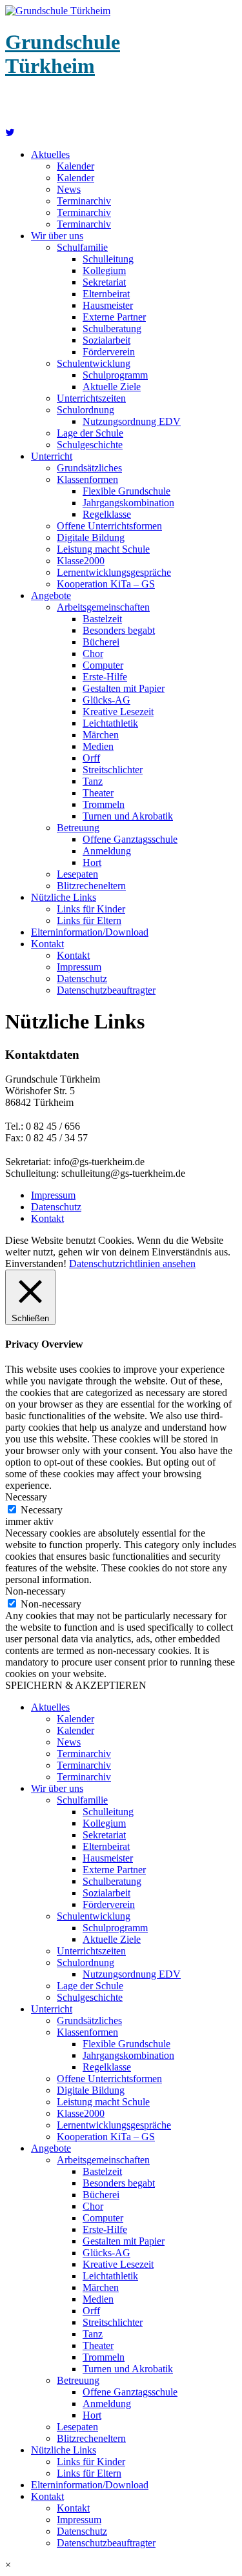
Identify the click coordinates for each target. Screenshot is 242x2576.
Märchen (101, 735)
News (69, 189)
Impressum (79, 967)
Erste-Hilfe (105, 677)
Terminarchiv (84, 201)
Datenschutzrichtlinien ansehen (132, 1263)
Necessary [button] (26, 1497)
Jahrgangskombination (128, 503)
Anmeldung (107, 851)
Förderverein (109, 352)
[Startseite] (10, 133)
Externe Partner (114, 317)
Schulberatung (112, 329)
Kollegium (104, 270)
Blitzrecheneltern (91, 886)
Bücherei (101, 642)
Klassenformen (87, 479)
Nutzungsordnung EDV (132, 421)
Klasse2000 (81, 561)
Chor (93, 654)
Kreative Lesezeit (118, 712)
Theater (98, 793)
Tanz (93, 781)
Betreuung (78, 828)
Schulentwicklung (94, 363)
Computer (103, 665)
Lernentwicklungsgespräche (114, 572)
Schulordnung (86, 410)
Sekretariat (104, 282)
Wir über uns (57, 236)
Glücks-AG (106, 700)
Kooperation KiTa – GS (106, 584)
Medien (98, 746)
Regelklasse (107, 514)
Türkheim (63, 54)
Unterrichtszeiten (91, 398)
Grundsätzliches (89, 468)
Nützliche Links (64, 897)
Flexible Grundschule (126, 491)
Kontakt (47, 944)
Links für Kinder (91, 909)
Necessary (42, 1510)
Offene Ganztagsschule (130, 839)
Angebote (51, 595)
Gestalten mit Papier (124, 688)
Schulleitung (108, 259)
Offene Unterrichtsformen (109, 526)
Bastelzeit (102, 619)
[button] (121, 2565)
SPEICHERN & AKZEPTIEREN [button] (76, 1685)
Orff (91, 758)
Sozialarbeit (106, 340)
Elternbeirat (106, 294)
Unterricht (52, 456)
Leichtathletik (110, 723)
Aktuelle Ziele (112, 387)
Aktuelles (50, 154)
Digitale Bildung (91, 537)
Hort (92, 862)
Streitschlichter (113, 770)
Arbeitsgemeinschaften (103, 607)
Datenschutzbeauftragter (106, 990)
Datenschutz (82, 978)
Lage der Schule (90, 433)
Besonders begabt (119, 630)
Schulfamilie (82, 247)
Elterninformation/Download (90, 932)
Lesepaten (77, 874)
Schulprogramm (115, 375)
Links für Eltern (89, 920)
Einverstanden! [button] (36, 1263)
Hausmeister (108, 305)
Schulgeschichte (90, 445)
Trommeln (104, 804)
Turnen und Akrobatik (128, 816)
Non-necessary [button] (35, 1591)
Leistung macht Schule (103, 549)
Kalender (76, 166)
